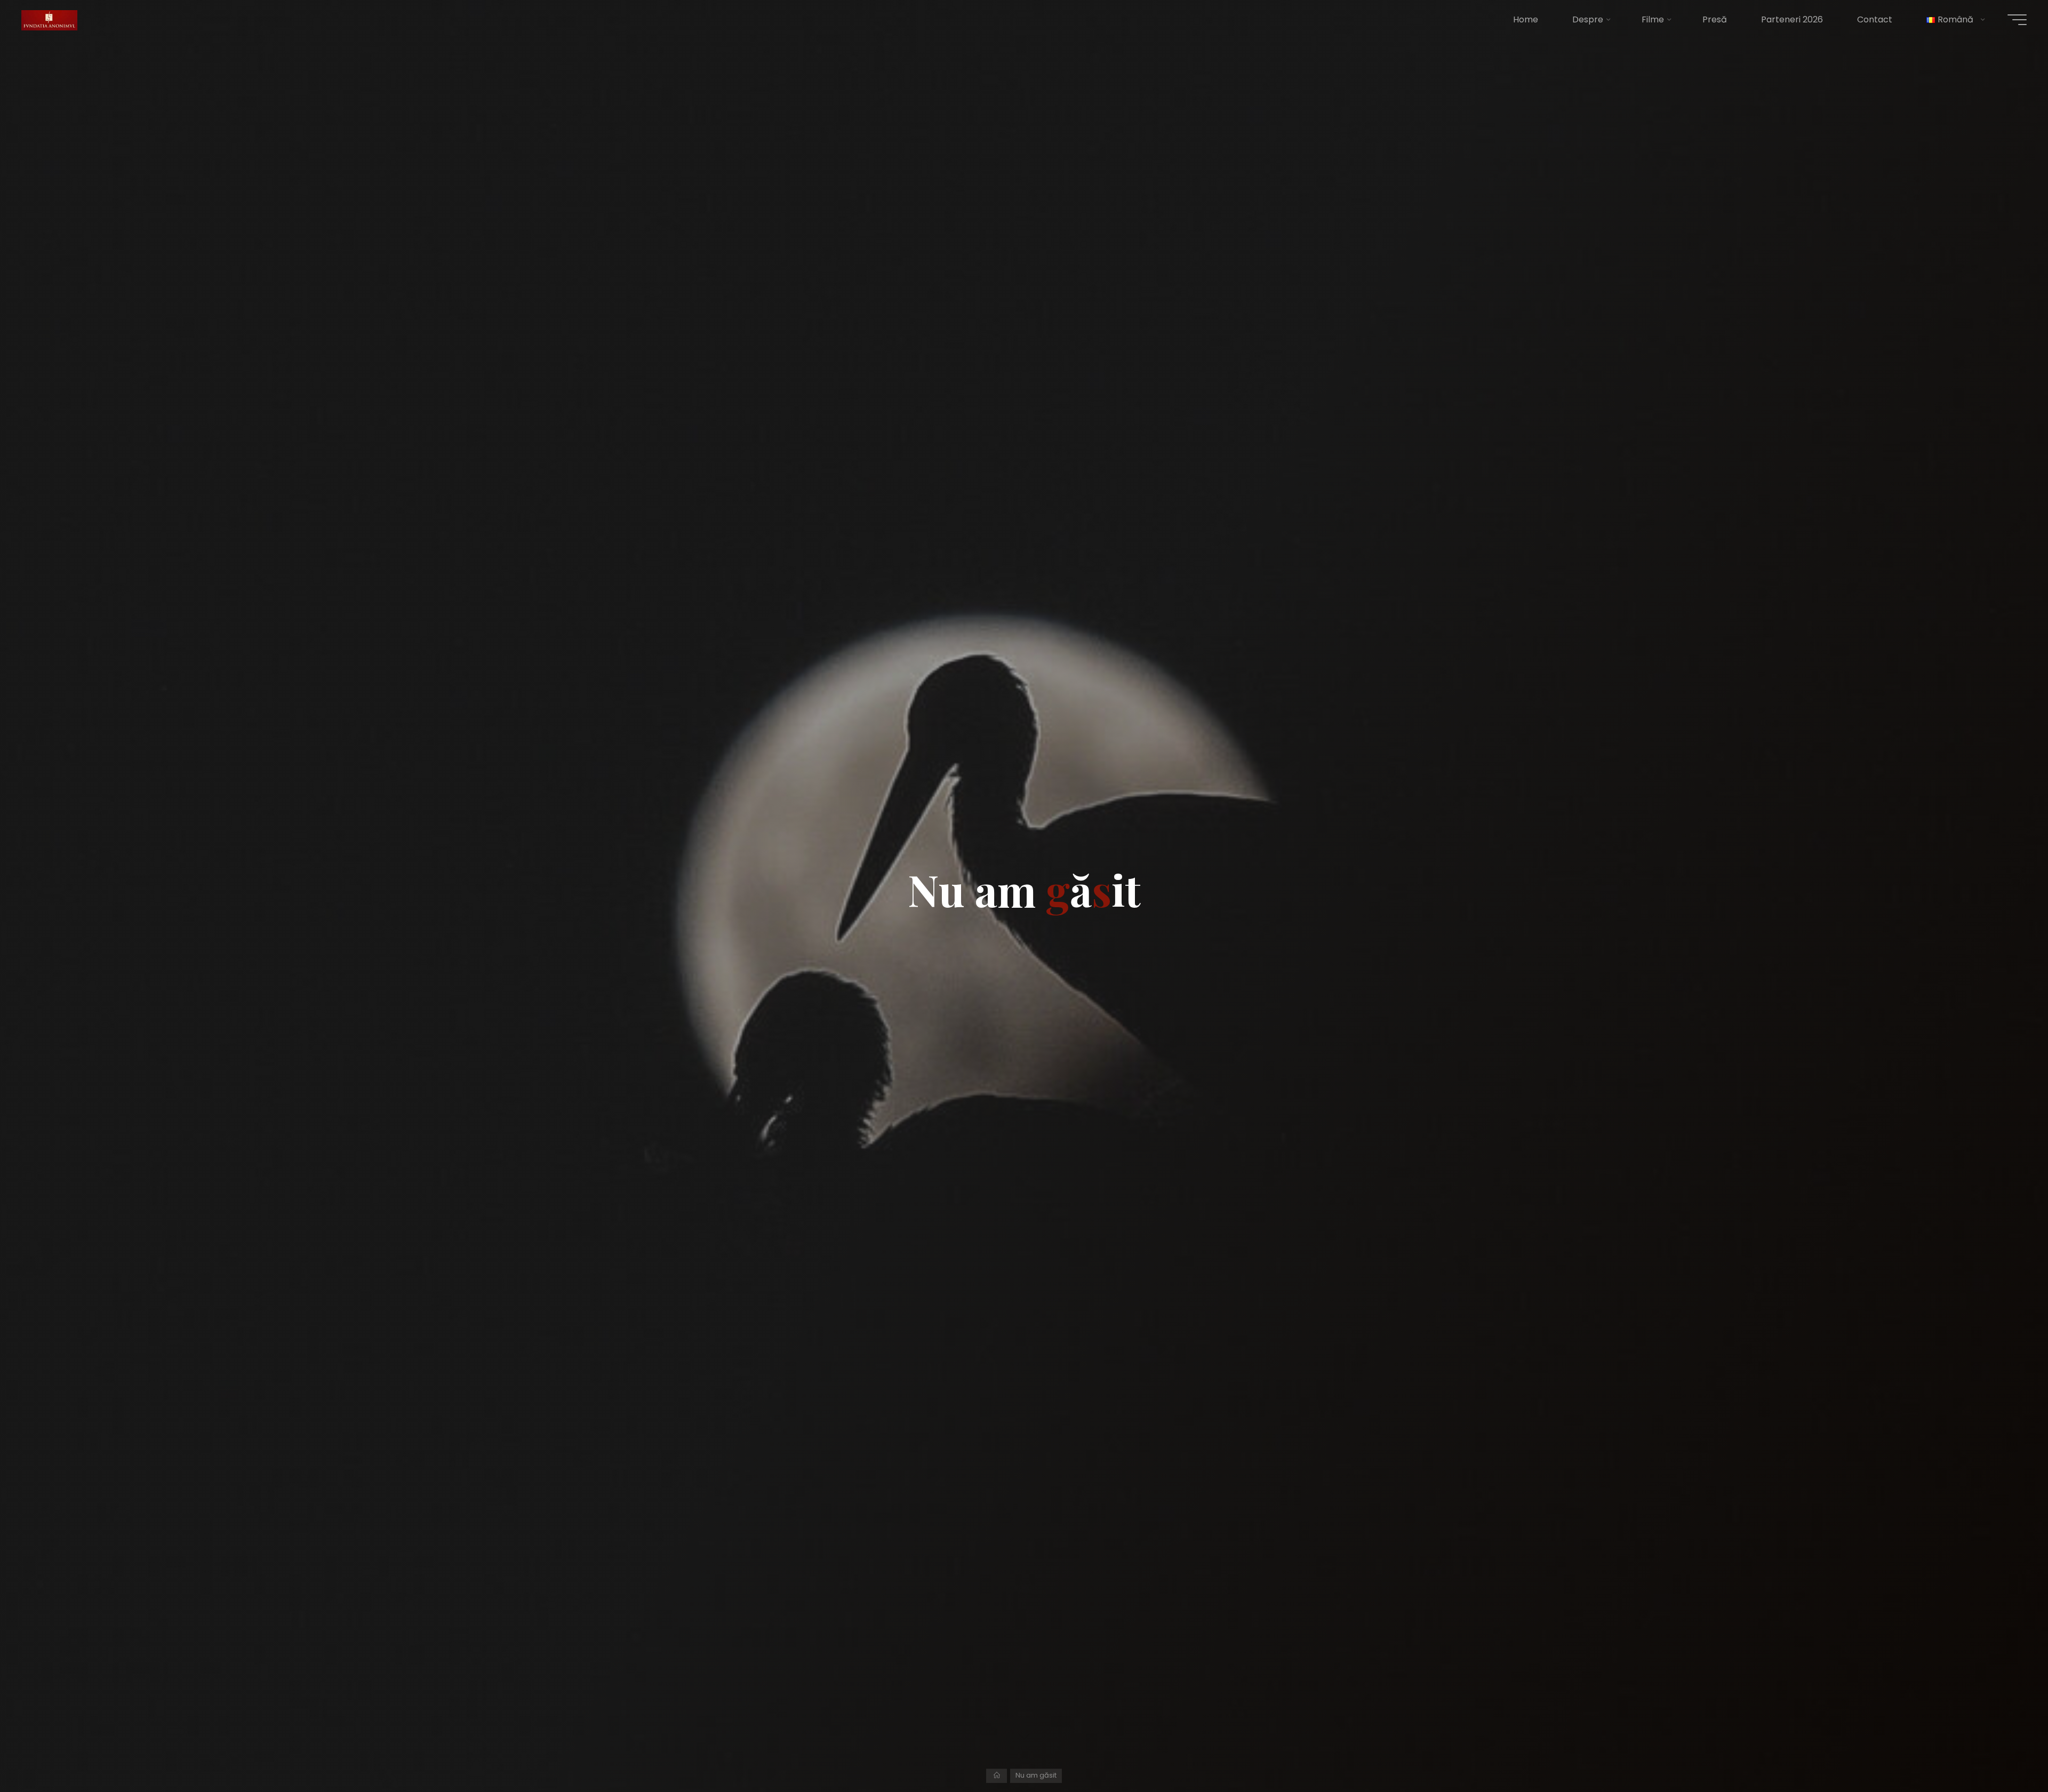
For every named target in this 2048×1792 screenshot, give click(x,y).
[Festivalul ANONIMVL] (49, 19)
